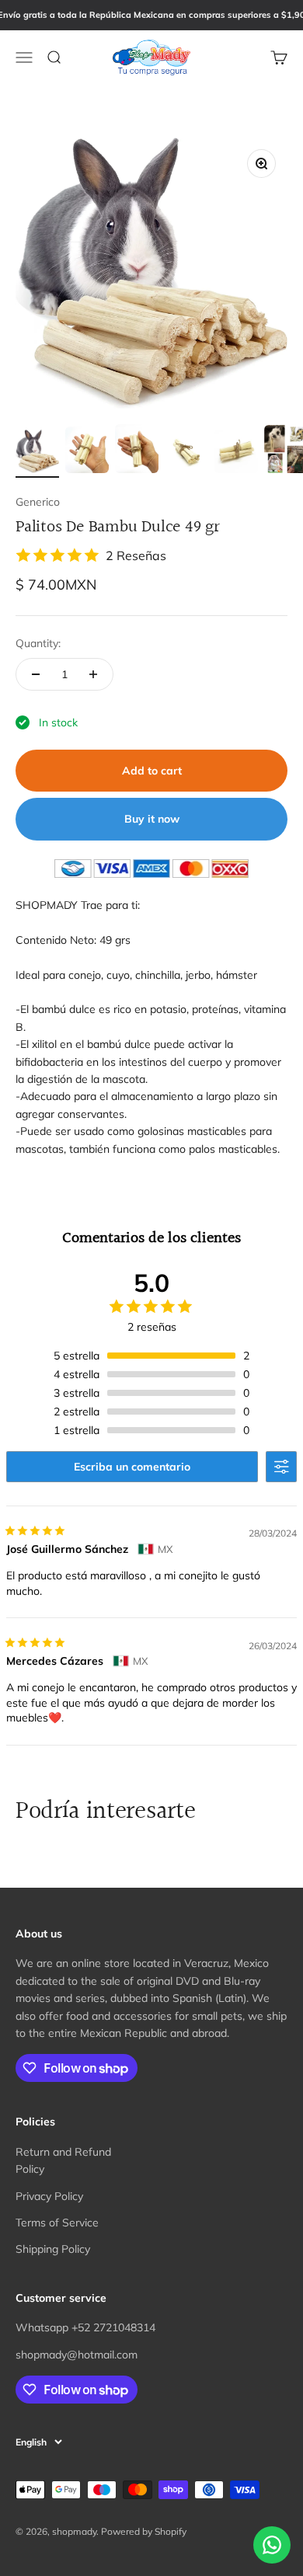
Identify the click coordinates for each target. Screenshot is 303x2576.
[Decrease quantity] (36, 674)
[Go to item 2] (87, 452)
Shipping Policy (53, 2249)
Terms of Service (57, 2223)
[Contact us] (272, 2545)
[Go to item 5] (236, 454)
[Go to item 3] (137, 451)
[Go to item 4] (186, 454)
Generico (38, 502)
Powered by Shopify (144, 2531)
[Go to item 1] (37, 454)
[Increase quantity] (93, 674)
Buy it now (152, 819)
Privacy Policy (49, 2196)
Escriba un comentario (132, 1467)
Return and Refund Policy (63, 2160)
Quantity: (38, 643)
